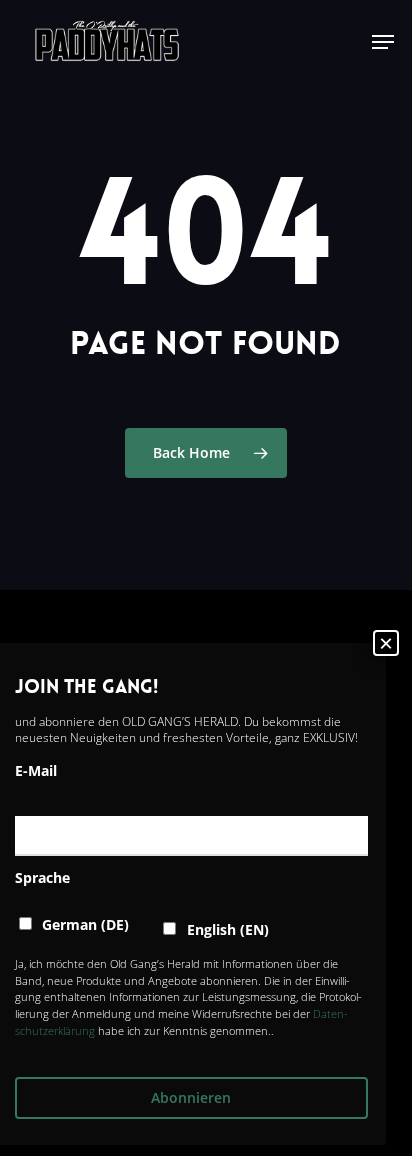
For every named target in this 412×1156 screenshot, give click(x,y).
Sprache (42, 877)
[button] (383, 42)
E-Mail (36, 770)
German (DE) (83, 924)
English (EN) (226, 929)
